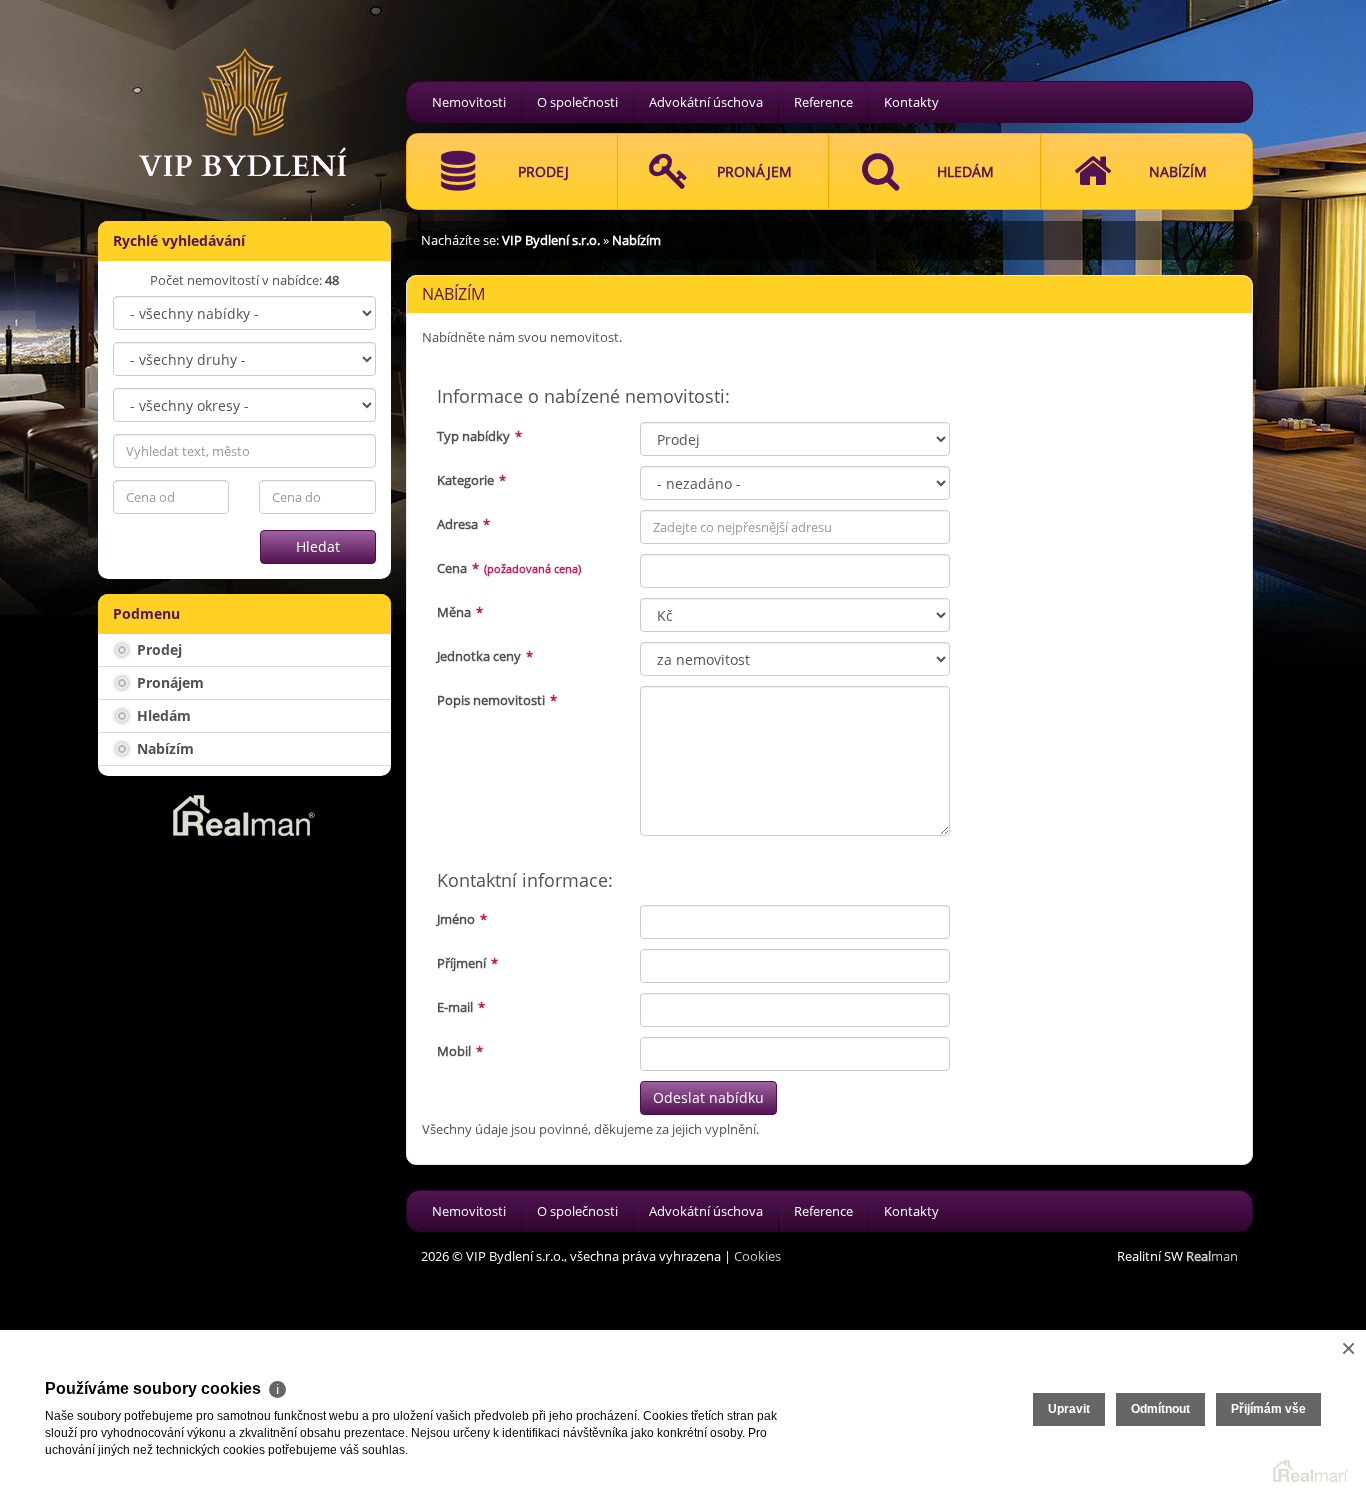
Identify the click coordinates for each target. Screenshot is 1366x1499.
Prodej (157, 649)
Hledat (318, 546)
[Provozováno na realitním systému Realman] (244, 814)
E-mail (461, 1007)
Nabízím (163, 748)
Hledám (162, 715)
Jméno (462, 919)
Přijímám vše (1268, 1409)
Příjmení (467, 963)
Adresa (463, 524)
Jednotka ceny (485, 656)
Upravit (1069, 1409)
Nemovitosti (469, 102)
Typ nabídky (479, 436)
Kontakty (911, 102)
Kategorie (471, 480)
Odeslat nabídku (708, 1097)
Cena (509, 568)
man (1212, 1256)
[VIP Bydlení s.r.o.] (243, 87)
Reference (823, 102)
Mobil (460, 1051)
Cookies (757, 1256)
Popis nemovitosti (497, 700)
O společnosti (577, 102)
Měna (460, 612)
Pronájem (168, 682)
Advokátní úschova (706, 102)
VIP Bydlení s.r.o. (551, 240)
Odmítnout (1160, 1409)
